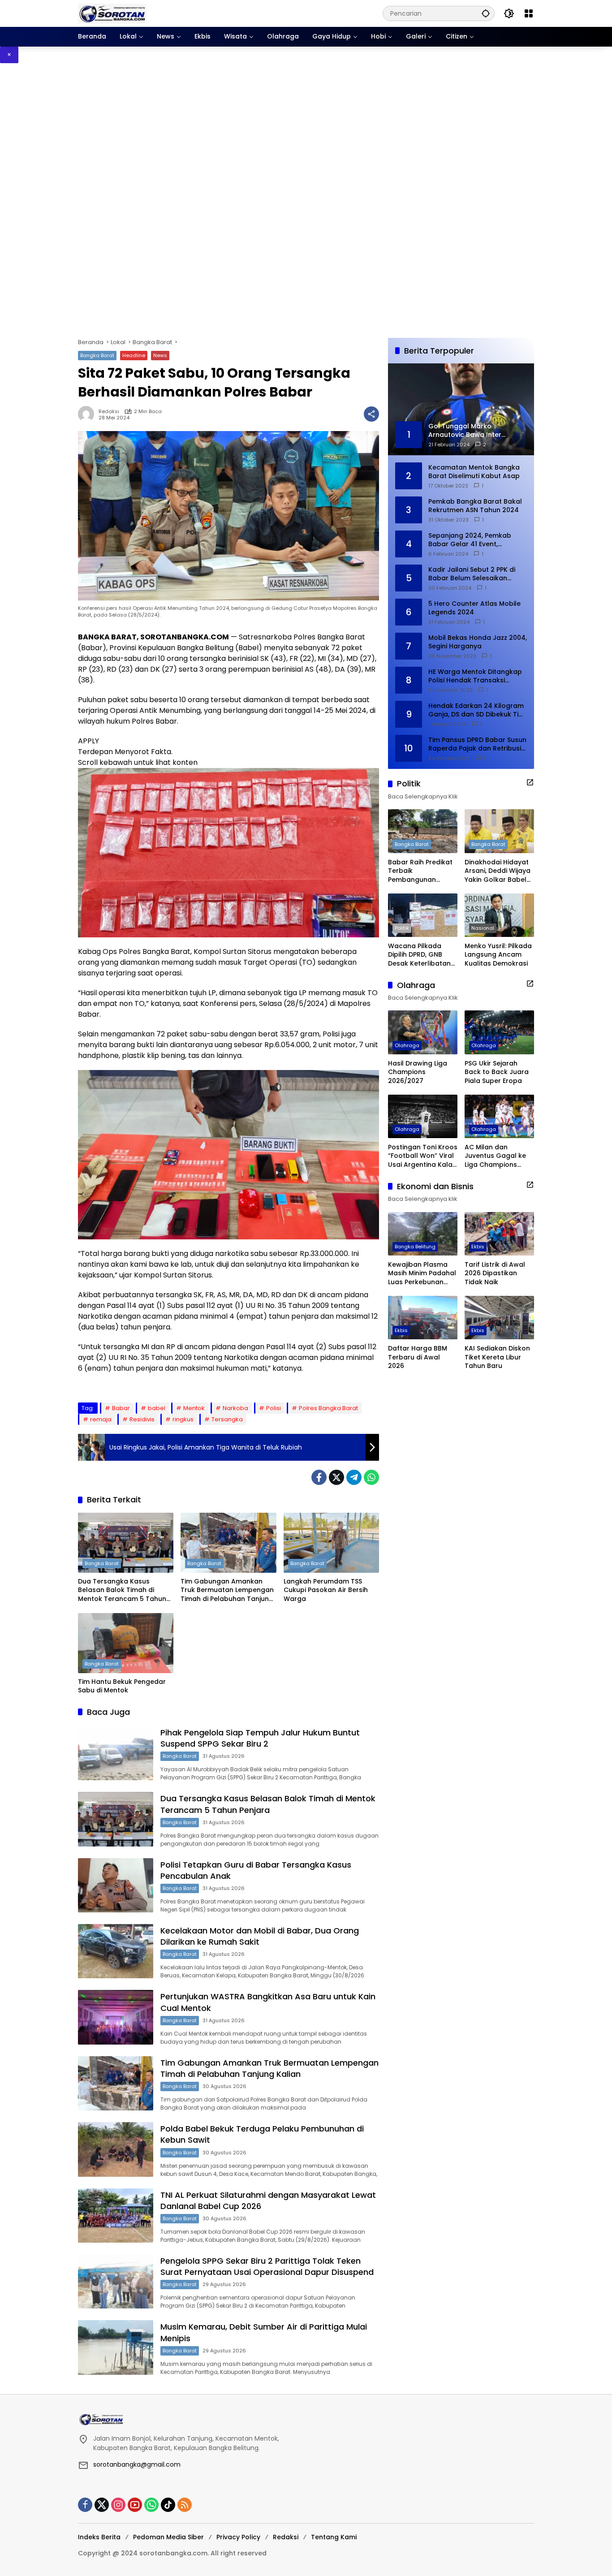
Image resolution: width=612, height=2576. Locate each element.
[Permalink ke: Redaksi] (88, 414)
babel (157, 1408)
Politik (402, 928)
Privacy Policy (238, 2537)
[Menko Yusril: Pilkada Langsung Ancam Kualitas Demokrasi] (499, 915)
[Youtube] (135, 2505)
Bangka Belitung (415, 1246)
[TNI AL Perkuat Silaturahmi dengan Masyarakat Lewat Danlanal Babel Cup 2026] (116, 2216)
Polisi (274, 1408)
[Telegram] (354, 1477)
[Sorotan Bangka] (112, 13)
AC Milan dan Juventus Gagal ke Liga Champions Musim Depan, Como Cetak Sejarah (498, 1156)
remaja (101, 1419)
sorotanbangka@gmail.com (137, 2464)
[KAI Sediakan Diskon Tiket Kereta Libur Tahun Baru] (499, 1318)
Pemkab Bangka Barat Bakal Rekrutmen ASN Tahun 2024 (475, 506)
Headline (134, 355)
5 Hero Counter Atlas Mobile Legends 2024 (474, 608)
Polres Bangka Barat (328, 1408)
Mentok (194, 1408)
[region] (306, 201)
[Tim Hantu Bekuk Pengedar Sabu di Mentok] (126, 1643)
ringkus (183, 1419)
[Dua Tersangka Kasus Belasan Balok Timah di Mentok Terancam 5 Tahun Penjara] (126, 1543)
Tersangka (227, 1419)
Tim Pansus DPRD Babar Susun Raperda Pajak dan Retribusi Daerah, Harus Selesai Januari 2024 (477, 744)
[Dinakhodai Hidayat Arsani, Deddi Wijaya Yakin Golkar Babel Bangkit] (499, 831)
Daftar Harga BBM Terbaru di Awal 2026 (418, 1357)
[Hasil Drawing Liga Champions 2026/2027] (423, 1032)
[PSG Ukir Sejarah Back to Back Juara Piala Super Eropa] (499, 1032)
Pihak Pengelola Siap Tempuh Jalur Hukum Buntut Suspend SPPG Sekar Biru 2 (260, 1738)
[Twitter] (336, 1477)
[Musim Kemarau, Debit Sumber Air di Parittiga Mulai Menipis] (116, 2347)
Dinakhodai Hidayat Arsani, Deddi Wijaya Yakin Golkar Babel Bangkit (498, 871)
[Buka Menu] (529, 13)
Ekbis (478, 1246)
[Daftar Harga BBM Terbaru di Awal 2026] (423, 1318)
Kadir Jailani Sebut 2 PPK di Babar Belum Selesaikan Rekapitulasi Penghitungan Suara (472, 574)
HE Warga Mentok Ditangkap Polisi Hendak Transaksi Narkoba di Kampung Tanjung (477, 676)
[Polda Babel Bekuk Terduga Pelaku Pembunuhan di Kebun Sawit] (116, 2149)
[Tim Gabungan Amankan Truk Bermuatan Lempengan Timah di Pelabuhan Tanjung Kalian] (228, 1543)
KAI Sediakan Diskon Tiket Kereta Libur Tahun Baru (497, 1357)
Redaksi (109, 412)
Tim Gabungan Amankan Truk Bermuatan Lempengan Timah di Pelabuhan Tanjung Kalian (227, 1590)
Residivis (142, 1419)
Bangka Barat (97, 355)
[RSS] (185, 2505)
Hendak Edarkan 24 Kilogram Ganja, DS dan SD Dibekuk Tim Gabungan (476, 710)
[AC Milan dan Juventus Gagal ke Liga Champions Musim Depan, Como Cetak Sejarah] (499, 1116)
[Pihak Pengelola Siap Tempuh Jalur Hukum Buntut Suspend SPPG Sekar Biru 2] (116, 1753)
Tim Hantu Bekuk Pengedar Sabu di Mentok (122, 1686)
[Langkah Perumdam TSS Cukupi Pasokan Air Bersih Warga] (331, 1543)
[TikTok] (168, 2505)
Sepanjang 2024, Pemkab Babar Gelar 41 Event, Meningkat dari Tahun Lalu (471, 540)
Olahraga (407, 1045)
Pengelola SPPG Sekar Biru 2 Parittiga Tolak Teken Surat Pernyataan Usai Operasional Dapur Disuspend (267, 2266)
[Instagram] (118, 2505)
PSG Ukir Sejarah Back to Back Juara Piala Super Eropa (497, 1072)
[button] (486, 13)
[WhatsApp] (371, 1477)
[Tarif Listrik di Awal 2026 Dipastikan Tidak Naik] (499, 1234)
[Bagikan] (371, 414)
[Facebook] (319, 1477)
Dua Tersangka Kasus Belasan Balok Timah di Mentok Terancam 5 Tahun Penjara (122, 1590)
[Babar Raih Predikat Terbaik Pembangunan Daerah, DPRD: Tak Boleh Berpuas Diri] (423, 831)
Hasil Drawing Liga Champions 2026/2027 (418, 1072)
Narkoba (235, 1408)
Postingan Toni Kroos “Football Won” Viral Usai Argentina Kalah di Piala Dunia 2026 (423, 1156)
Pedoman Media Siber (168, 2537)
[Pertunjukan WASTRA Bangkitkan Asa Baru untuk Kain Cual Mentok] (116, 2017)
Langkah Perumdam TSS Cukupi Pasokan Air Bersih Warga (326, 1590)
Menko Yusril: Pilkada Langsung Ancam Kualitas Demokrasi (498, 954)
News (160, 355)
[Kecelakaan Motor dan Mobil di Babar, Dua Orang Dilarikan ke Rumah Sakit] (116, 1951)
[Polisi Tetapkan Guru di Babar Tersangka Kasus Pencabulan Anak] (116, 1885)
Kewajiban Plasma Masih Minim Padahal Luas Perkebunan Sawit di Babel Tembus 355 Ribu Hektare (422, 1273)
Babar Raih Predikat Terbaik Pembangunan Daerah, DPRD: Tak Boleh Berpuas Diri (420, 871)
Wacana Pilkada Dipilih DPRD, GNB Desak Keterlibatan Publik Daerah (419, 955)
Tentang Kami (334, 2537)
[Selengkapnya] (530, 782)
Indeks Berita (99, 2537)
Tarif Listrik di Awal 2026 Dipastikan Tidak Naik (495, 1273)
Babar (121, 1408)
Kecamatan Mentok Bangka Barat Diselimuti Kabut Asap (474, 472)
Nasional (483, 928)
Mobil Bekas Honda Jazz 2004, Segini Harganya (478, 642)
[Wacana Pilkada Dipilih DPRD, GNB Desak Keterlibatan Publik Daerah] (423, 915)
